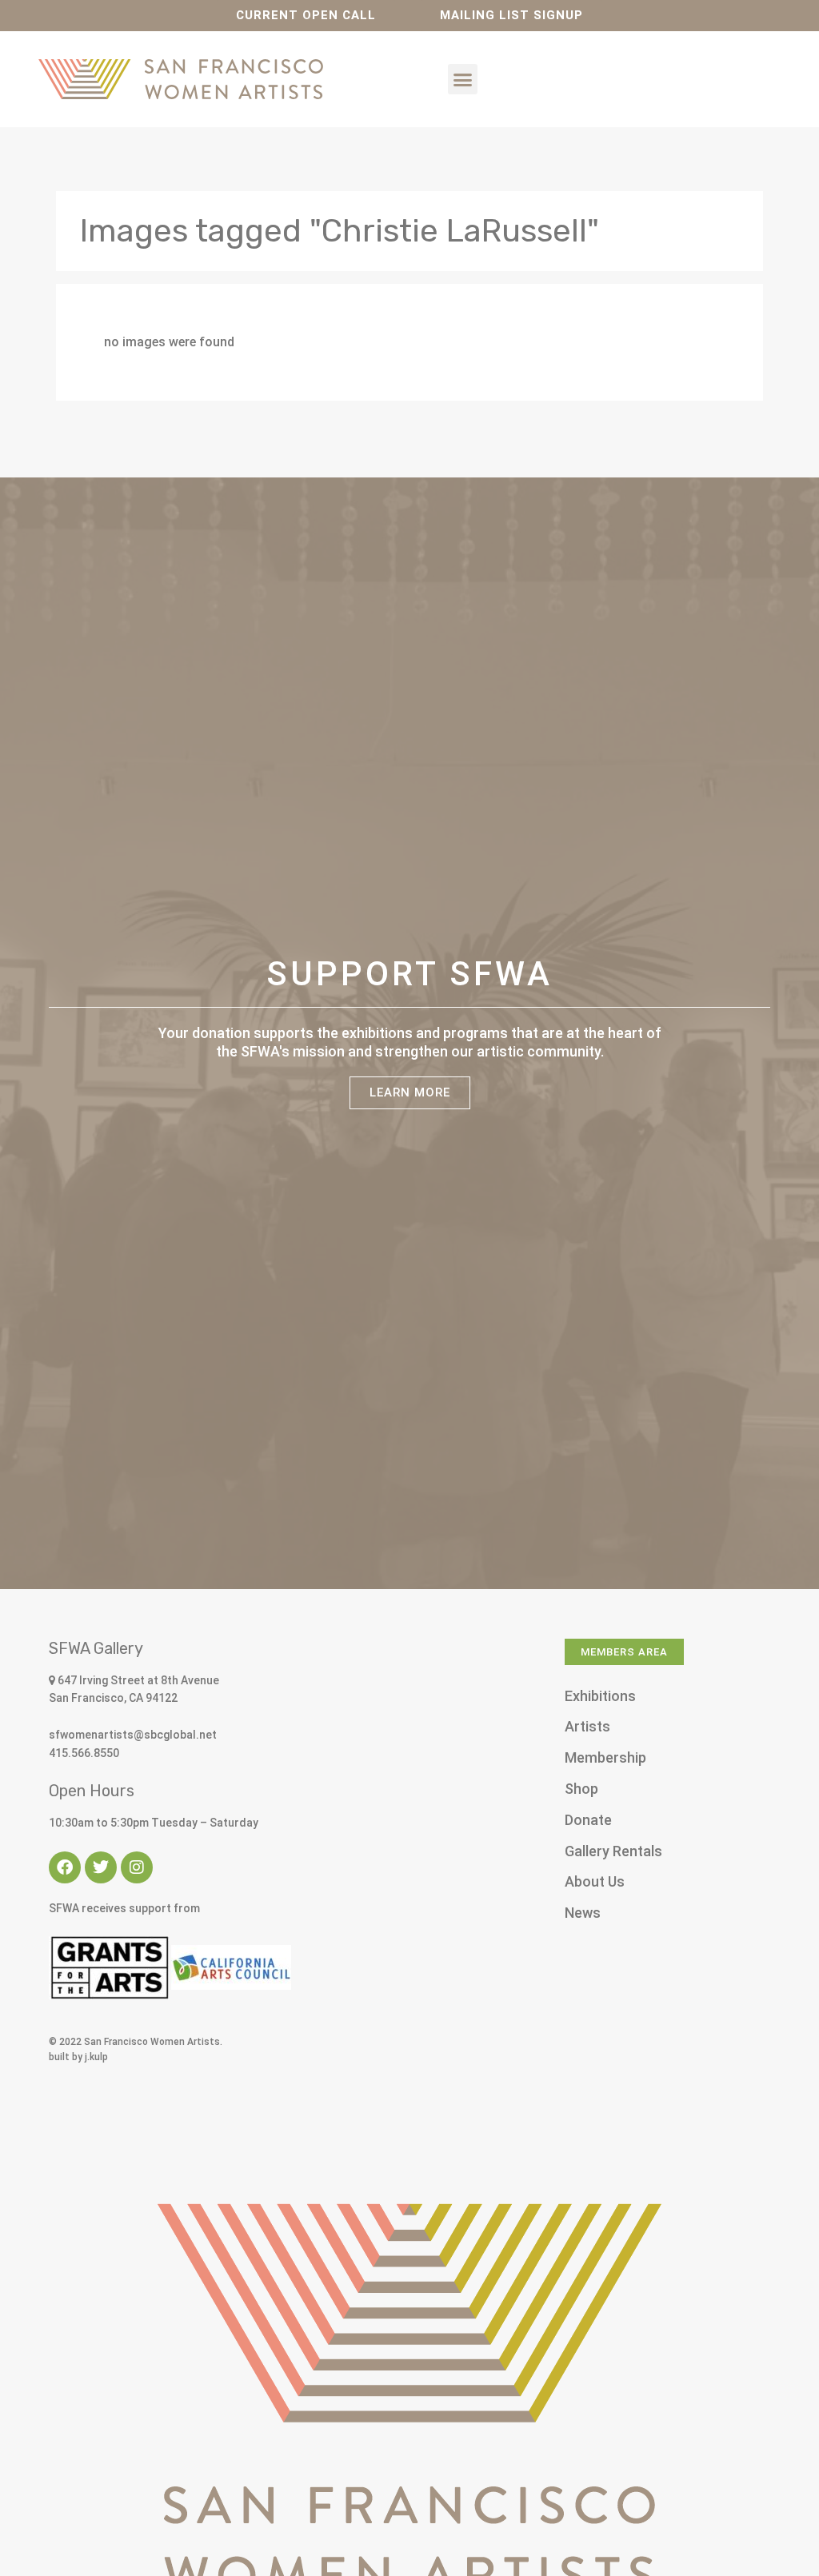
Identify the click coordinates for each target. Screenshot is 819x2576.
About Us (595, 1881)
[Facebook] (65, 1867)
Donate (588, 1820)
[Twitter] (101, 1867)
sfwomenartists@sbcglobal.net (133, 1735)
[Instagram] (137, 1867)
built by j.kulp (78, 2057)
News (583, 1913)
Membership (605, 1757)
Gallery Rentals (613, 1851)
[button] (463, 79)
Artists (587, 1726)
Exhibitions (600, 1696)
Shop (581, 1789)
